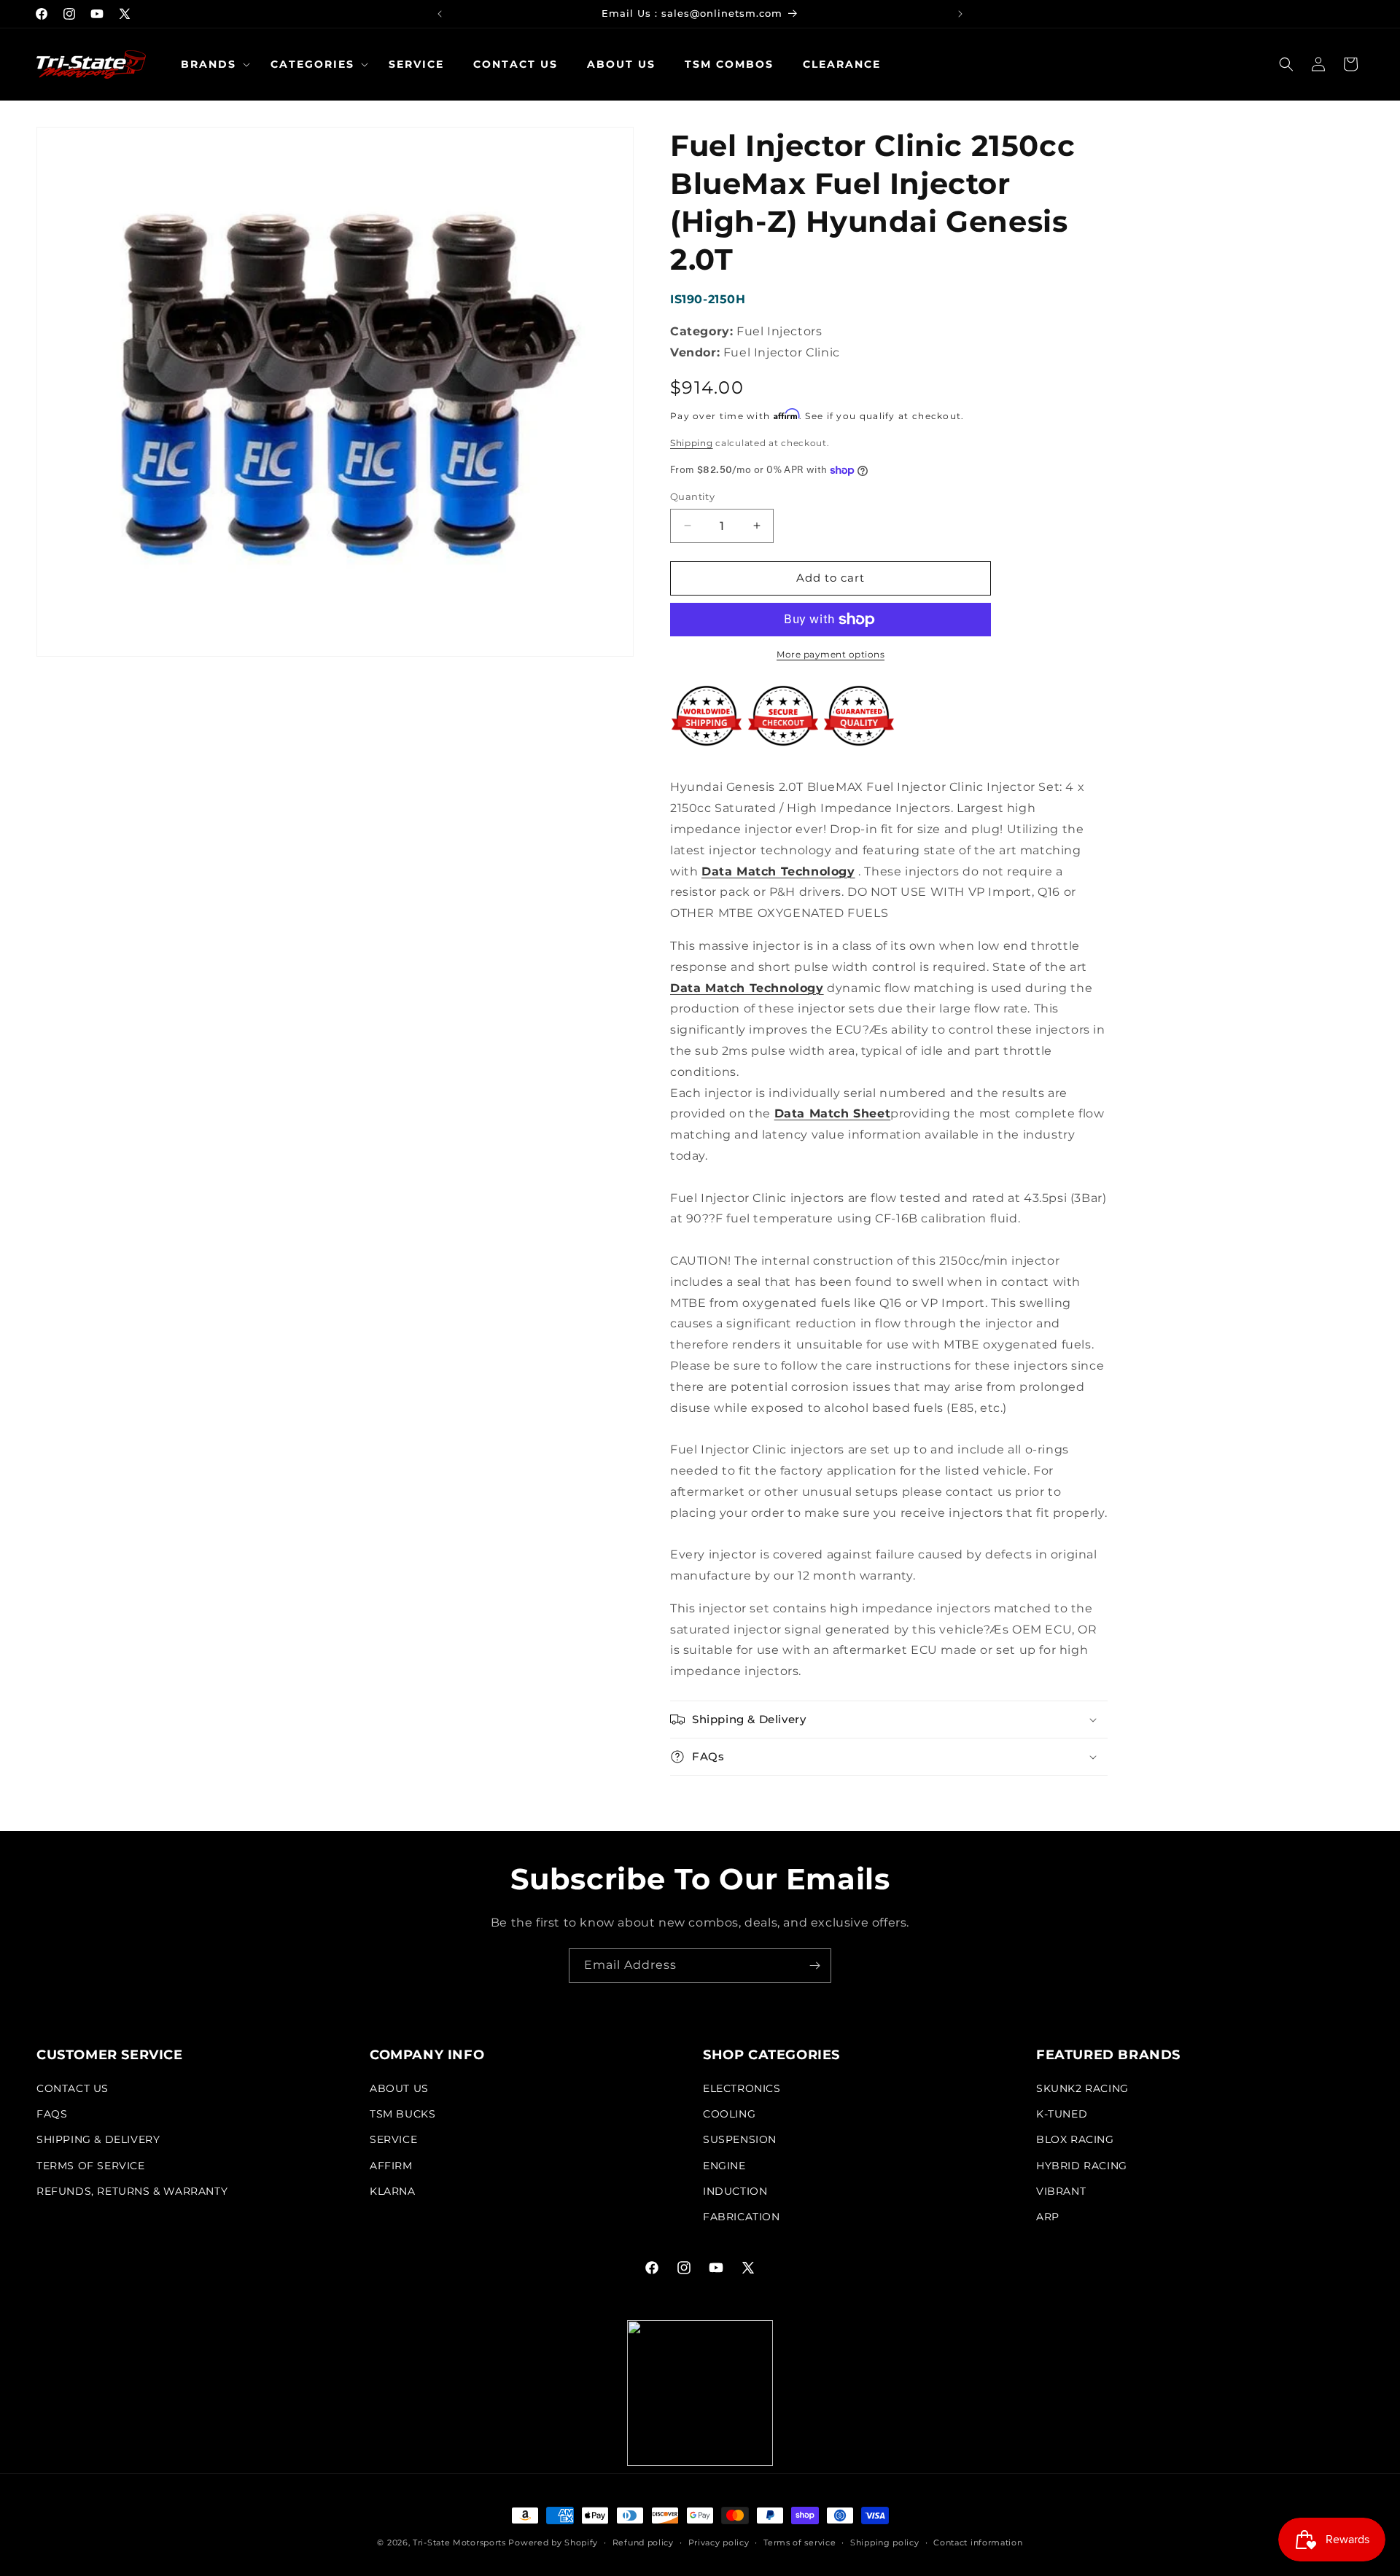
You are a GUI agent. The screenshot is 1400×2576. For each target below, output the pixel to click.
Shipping (692, 443)
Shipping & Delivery (98, 2139)
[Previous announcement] (440, 14)
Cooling (729, 2114)
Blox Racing (1075, 2139)
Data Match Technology (778, 871)
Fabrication (742, 2217)
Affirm (391, 2166)
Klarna (393, 2191)
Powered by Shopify (553, 2542)
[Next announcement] (960, 14)
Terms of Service (91, 2166)
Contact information (978, 2542)
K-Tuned (1062, 2114)
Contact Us (73, 2088)
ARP (1048, 2217)
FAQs (52, 2114)
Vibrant (1061, 2191)
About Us (399, 2088)
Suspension (740, 2139)
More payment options (831, 654)
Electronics (742, 2088)
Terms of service (800, 2542)
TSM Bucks (402, 2114)
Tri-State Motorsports (459, 2542)
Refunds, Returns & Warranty (132, 2191)
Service (393, 2139)
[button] (211, 64)
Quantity (692, 496)
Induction (735, 2191)
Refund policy (643, 2542)
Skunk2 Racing (1082, 2088)
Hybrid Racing (1082, 2166)
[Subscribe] (814, 1966)
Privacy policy (719, 2542)
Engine (724, 2166)
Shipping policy (885, 2542)
